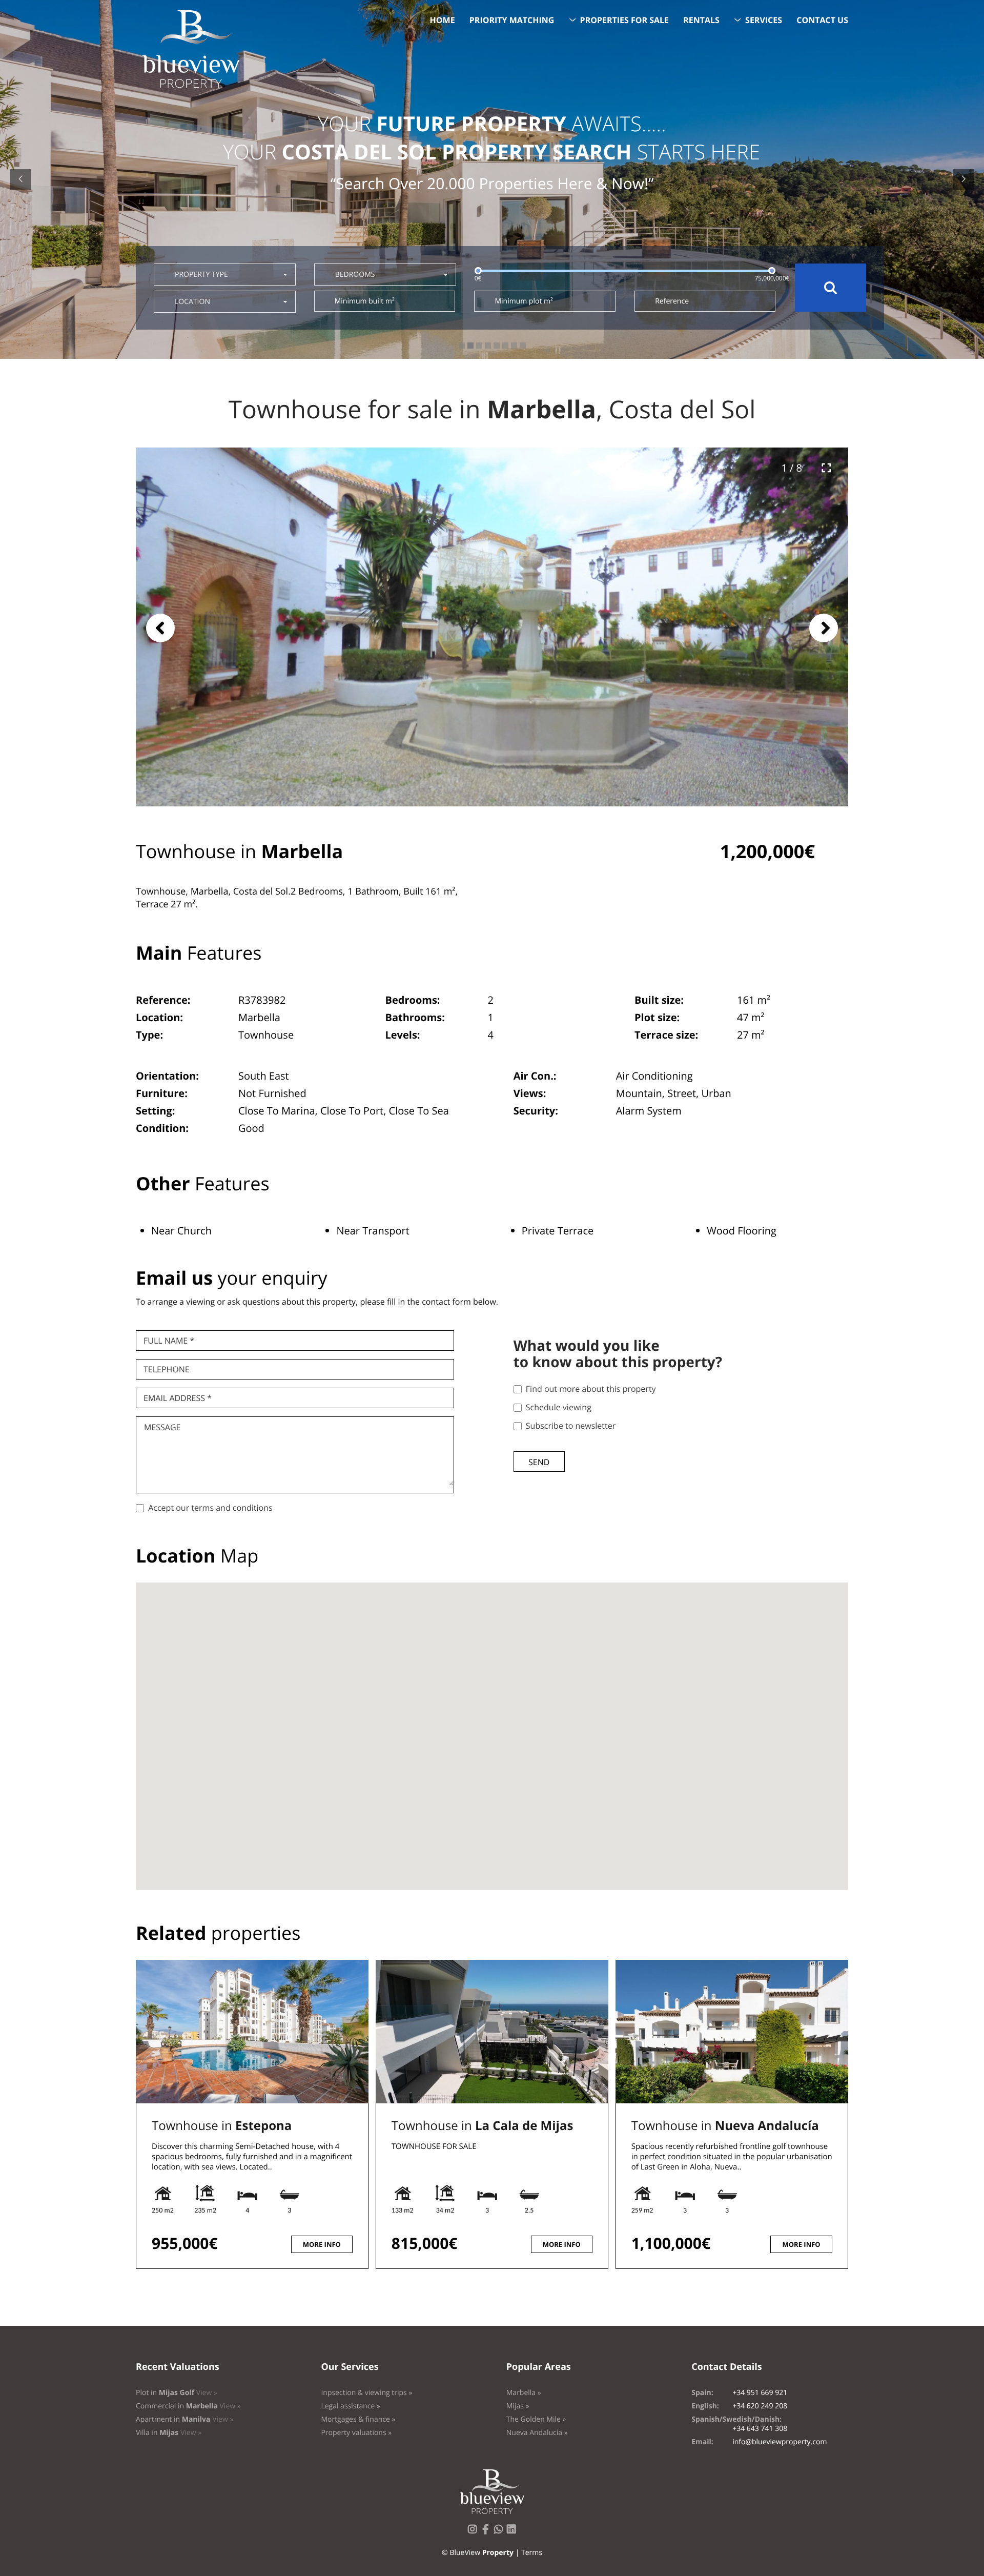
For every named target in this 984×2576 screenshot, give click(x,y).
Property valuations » (356, 2433)
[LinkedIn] (514, 2532)
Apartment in (184, 2419)
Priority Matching (512, 20)
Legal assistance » (351, 2406)
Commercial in (188, 2406)
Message (162, 1427)
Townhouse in (222, 2126)
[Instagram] (475, 2532)
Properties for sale (625, 20)
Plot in (177, 2393)
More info (322, 2244)
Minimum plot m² (524, 301)
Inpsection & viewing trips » (366, 2393)
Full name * (169, 1341)
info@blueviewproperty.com (780, 2442)
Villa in (169, 2433)
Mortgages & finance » (358, 2419)
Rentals (701, 20)
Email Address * (178, 1398)
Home (443, 20)
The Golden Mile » (536, 2419)
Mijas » (518, 2406)
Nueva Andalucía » (537, 2433)
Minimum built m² (365, 301)
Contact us (822, 20)
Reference (672, 301)
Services (764, 20)
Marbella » (524, 2393)
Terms (532, 2553)
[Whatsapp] (501, 2532)
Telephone (167, 1369)
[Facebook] (487, 2532)
